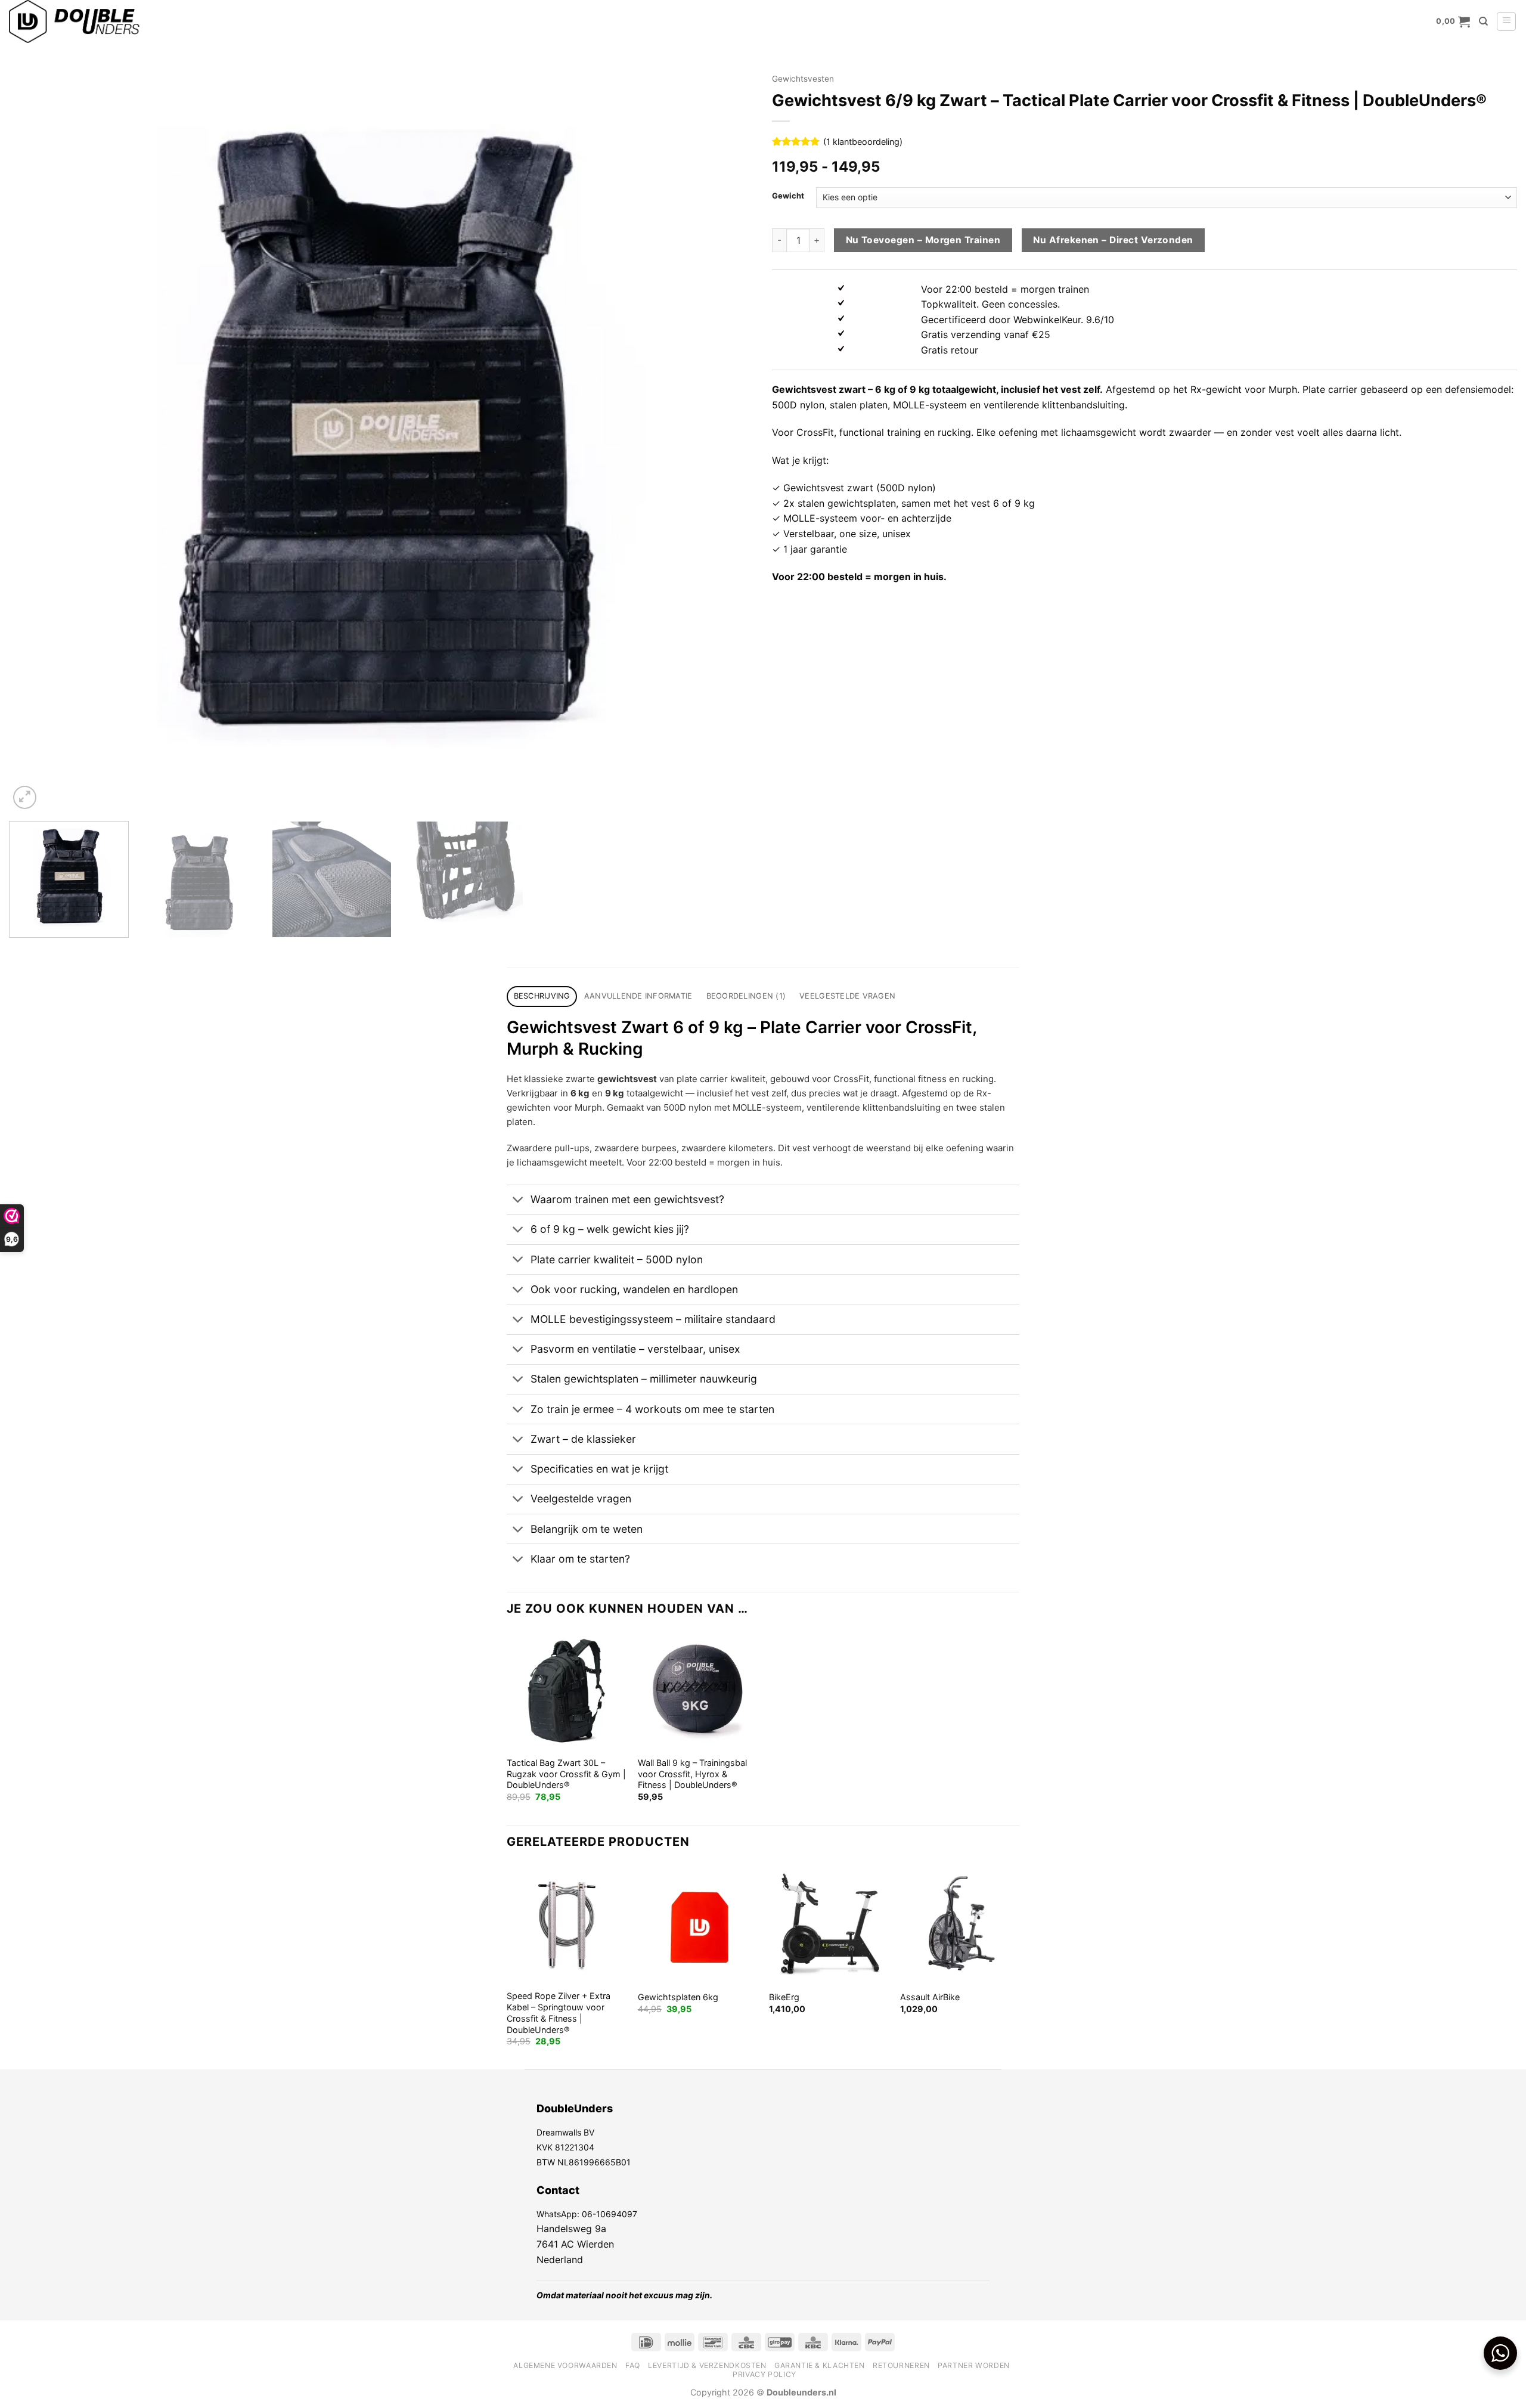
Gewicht (788, 196)
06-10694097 (610, 2214)
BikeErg (784, 1997)
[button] (1453, 21)
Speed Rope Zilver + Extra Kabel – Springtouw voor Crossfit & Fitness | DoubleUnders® (559, 2012)
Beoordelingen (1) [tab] (746, 996)
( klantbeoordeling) (863, 142)
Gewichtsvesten (803, 79)
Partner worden (974, 2365)
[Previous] (39, 439)
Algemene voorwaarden (565, 2365)
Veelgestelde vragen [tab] (847, 996)
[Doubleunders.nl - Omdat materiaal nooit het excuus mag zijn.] (128, 21)
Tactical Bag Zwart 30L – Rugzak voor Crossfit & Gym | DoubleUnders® (566, 1774)
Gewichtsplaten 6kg (678, 1997)
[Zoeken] (1483, 21)
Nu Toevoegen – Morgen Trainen (923, 240)
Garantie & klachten (820, 2365)
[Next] (724, 439)
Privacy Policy (764, 2374)
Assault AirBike (930, 1997)
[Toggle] (518, 1201)
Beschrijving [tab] (542, 996)
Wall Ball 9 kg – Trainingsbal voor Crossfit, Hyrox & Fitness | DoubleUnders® (692, 1774)
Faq (633, 2365)
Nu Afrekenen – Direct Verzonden (1113, 240)
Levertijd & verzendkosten (707, 2365)
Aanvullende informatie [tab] (638, 996)
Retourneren (901, 2365)
